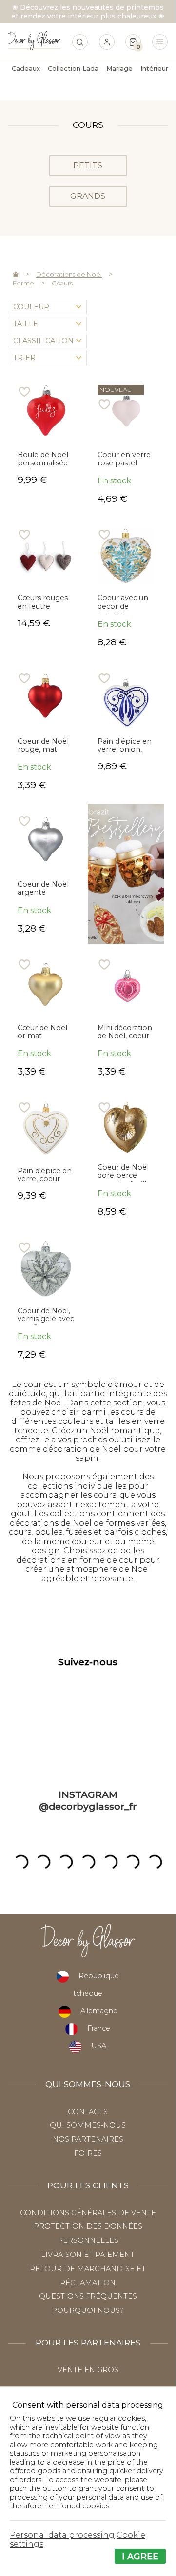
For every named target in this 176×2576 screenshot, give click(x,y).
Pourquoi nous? (88, 2310)
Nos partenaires (88, 2139)
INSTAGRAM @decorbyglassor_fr (88, 1800)
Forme (23, 283)
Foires (88, 2153)
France (99, 2028)
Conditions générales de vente (88, 2213)
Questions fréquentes (88, 2296)
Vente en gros (88, 2370)
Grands (88, 196)
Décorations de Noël (69, 274)
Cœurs (62, 283)
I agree (140, 2556)
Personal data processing (62, 2535)
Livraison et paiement (88, 2255)
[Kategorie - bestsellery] (126, 874)
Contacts (88, 2112)
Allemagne (99, 2011)
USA (99, 2046)
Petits (88, 166)
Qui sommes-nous (88, 2125)
